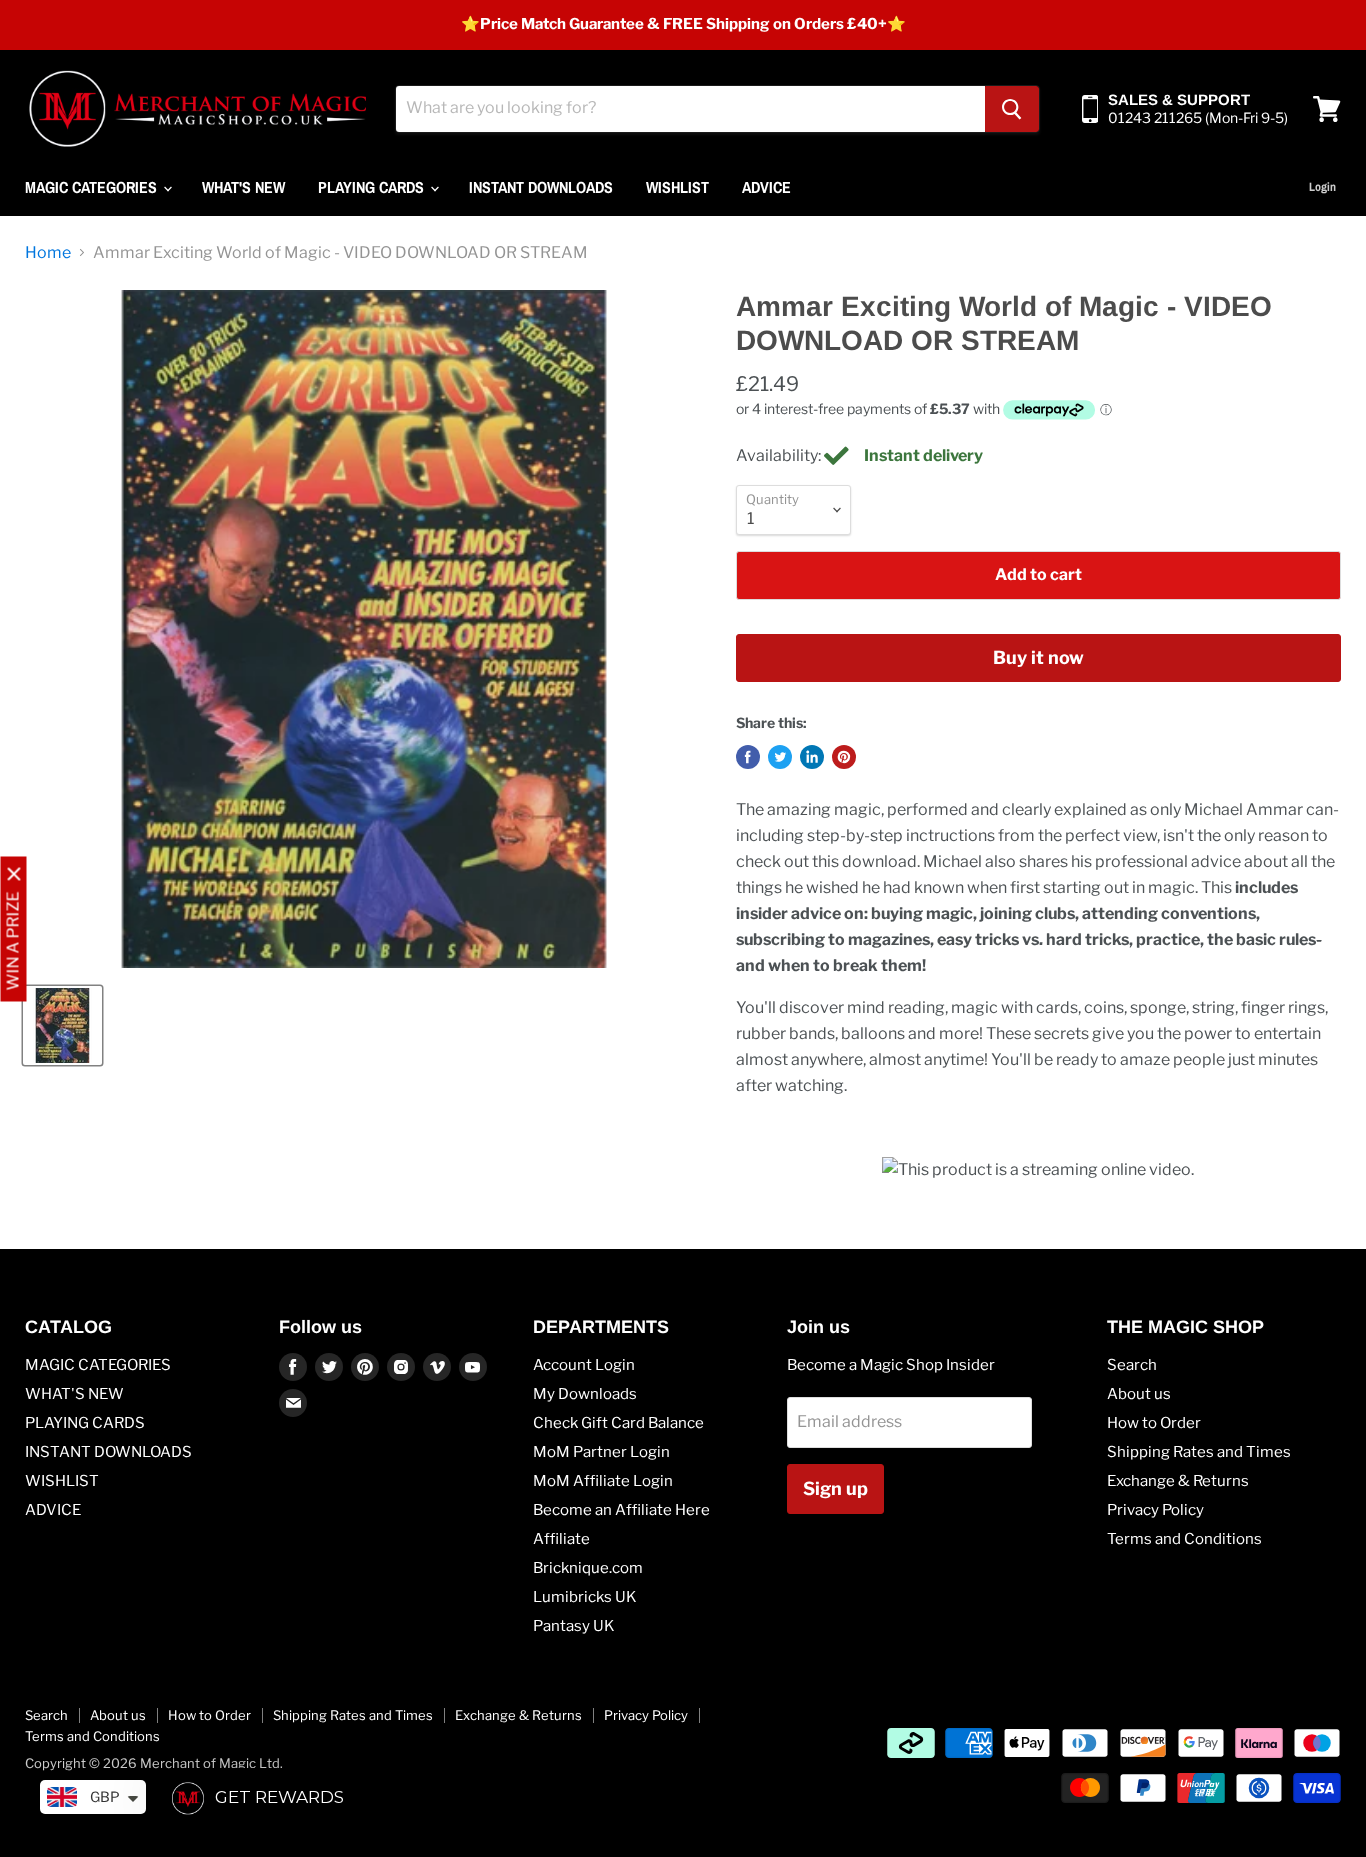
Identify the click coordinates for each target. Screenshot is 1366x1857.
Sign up (835, 1488)
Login (1322, 187)
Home (48, 253)
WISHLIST (677, 187)
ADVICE (766, 187)
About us (1139, 1394)
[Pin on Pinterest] (844, 757)
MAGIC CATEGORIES (93, 187)
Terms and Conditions (1184, 1539)
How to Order (1154, 1423)
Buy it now (1038, 657)
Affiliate (561, 1539)
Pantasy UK (574, 1626)
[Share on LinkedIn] (812, 757)
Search (1132, 1365)
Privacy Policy (1155, 1510)
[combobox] (690, 109)
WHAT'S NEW (243, 187)
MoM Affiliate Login (603, 1481)
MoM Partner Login (601, 1452)
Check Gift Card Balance (618, 1423)
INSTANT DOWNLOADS (541, 187)
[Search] (1012, 109)
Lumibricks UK (585, 1597)
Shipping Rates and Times (1199, 1452)
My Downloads (585, 1394)
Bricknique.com (588, 1568)
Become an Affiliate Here (621, 1510)
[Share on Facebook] (748, 757)
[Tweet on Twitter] (780, 757)
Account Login (584, 1365)
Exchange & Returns (1178, 1481)
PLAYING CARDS (373, 187)
